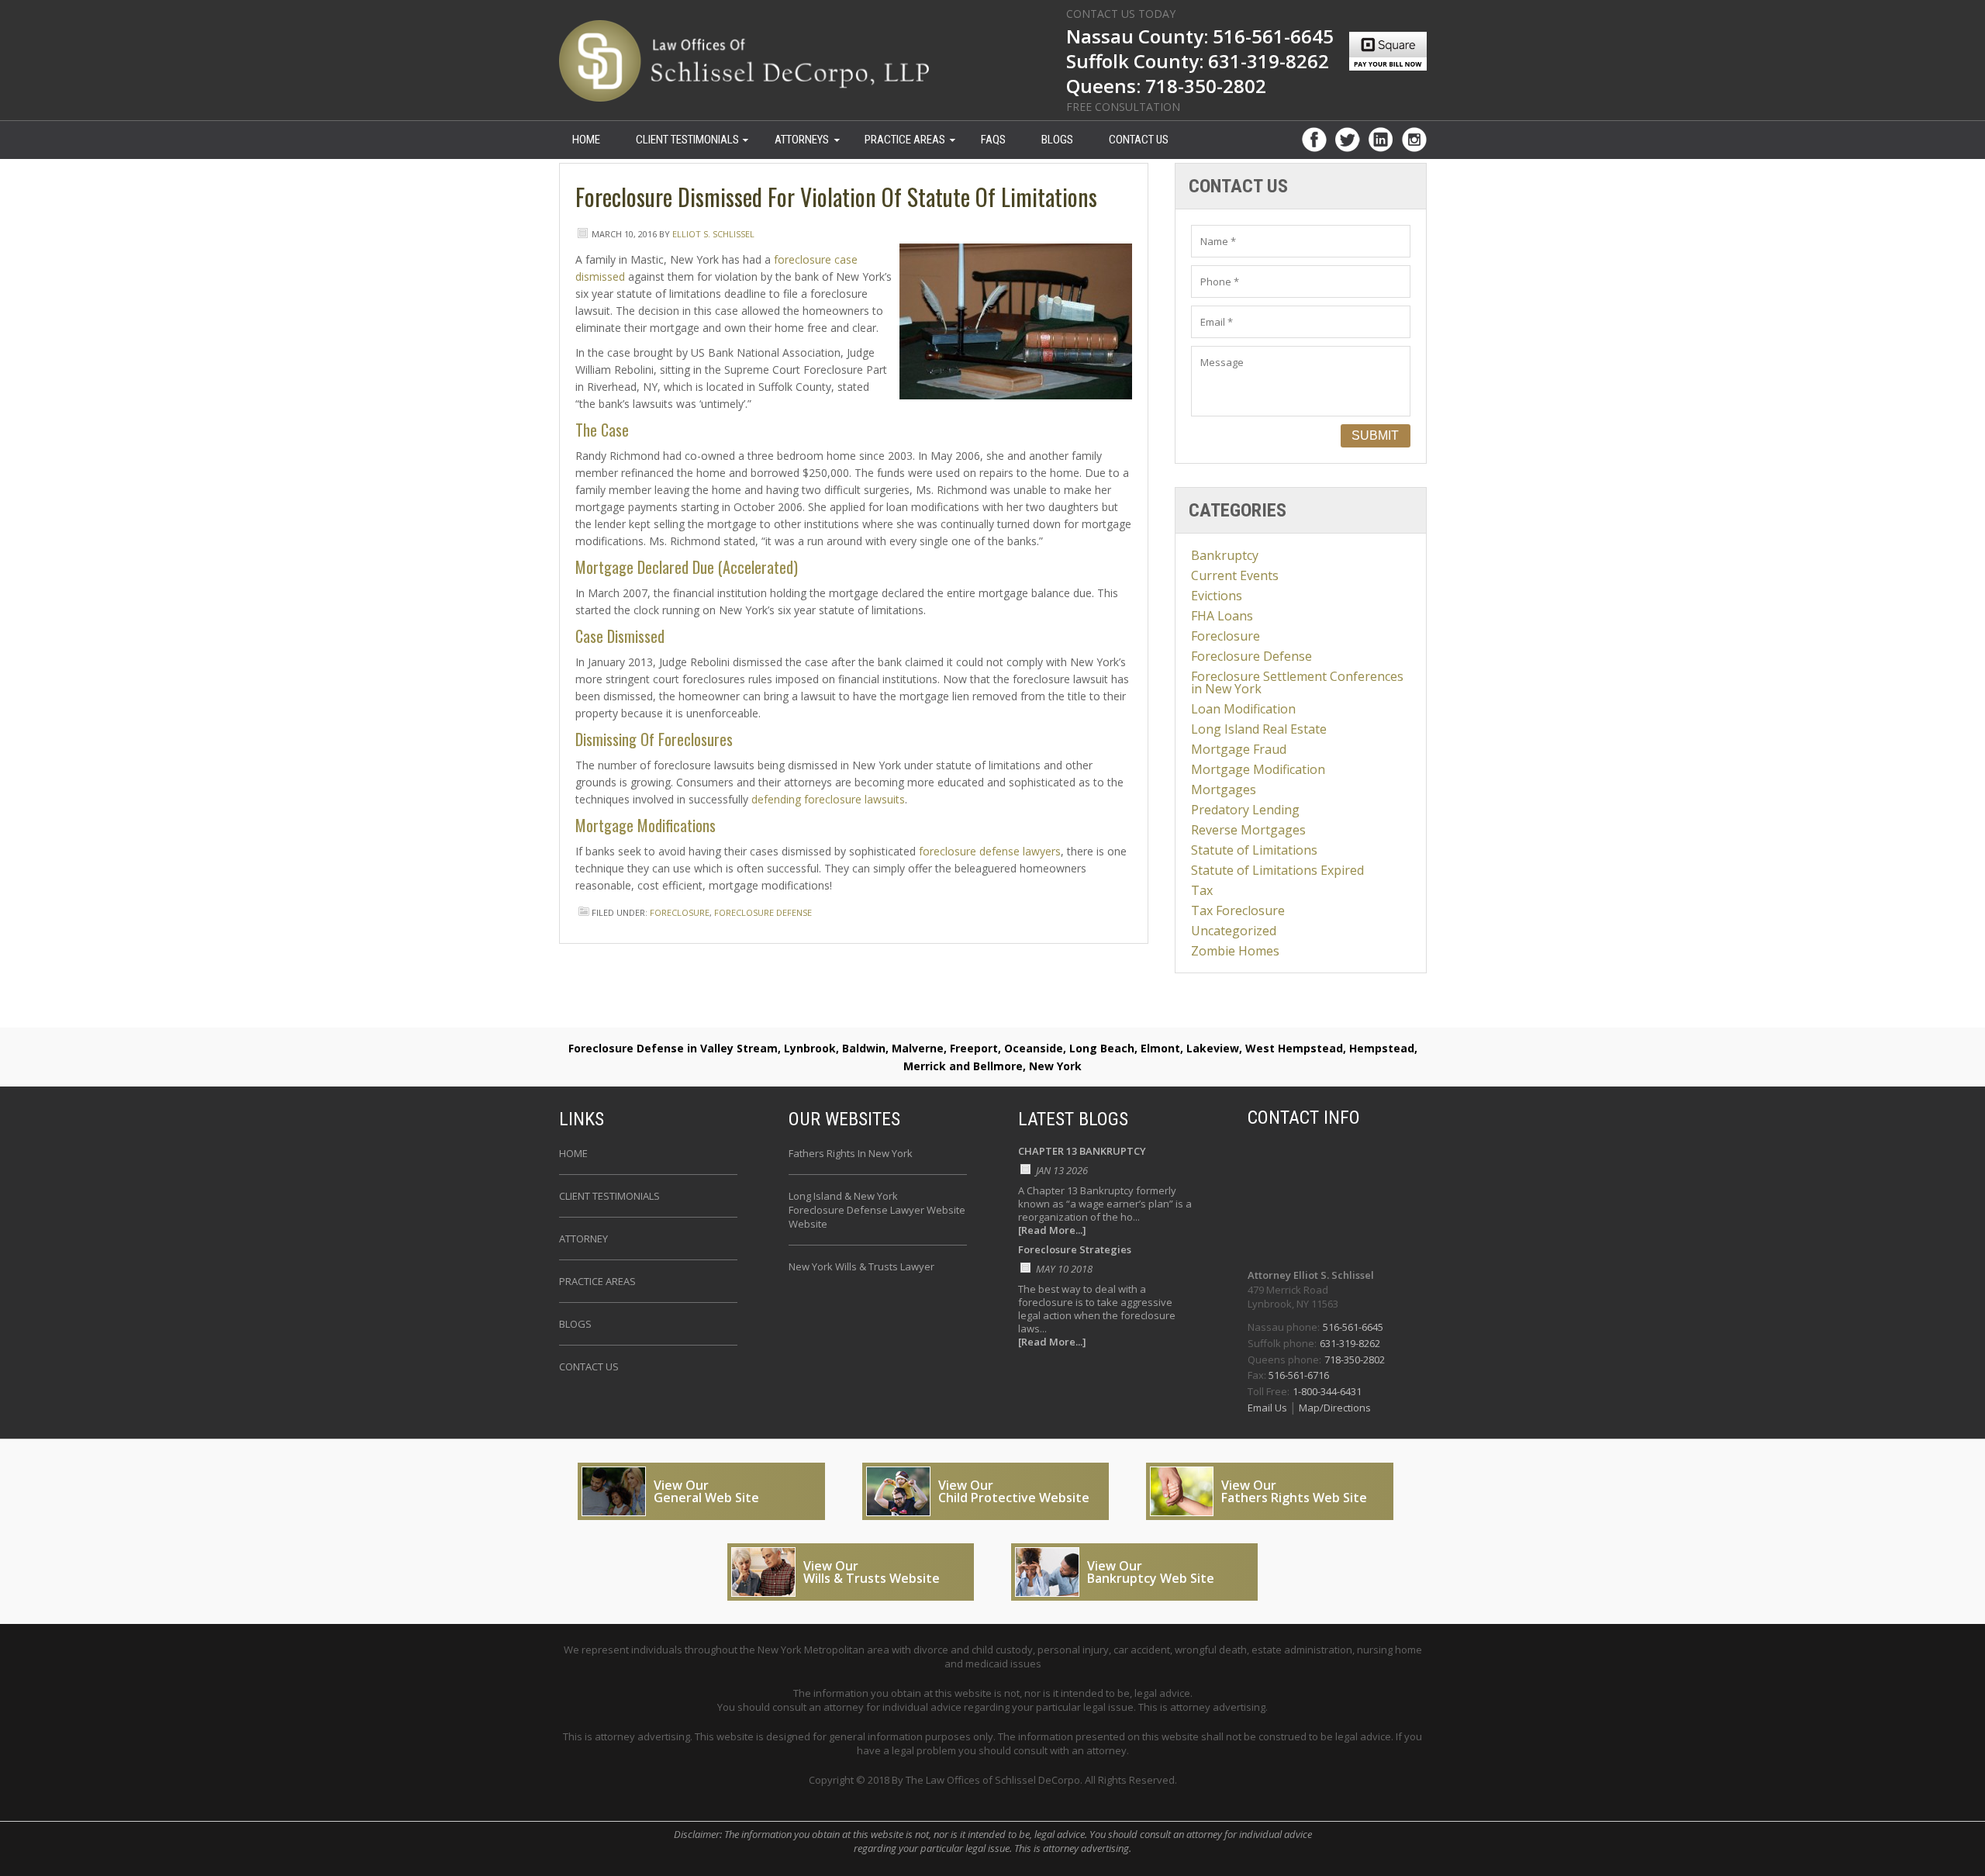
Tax (1202, 890)
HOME (586, 140)
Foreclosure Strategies (1075, 1251)
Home (573, 1153)
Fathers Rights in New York (851, 1153)
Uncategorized (1234, 931)
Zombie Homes (1235, 951)
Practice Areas (905, 140)
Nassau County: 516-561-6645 (1200, 38)
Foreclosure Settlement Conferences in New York (1297, 682)
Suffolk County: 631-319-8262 (1198, 63)
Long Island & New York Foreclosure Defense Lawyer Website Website (877, 1210)
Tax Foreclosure (1238, 910)
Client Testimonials (687, 140)
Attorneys (802, 140)
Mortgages (1224, 789)
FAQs (993, 140)
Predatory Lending (1245, 810)
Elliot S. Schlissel (713, 234)
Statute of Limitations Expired (1277, 870)
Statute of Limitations (1254, 850)
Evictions (1217, 596)
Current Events (1235, 575)
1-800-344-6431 (1327, 1391)
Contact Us (1139, 140)
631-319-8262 (1350, 1343)
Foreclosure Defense (763, 912)
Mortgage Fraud (1239, 749)
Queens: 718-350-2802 (1166, 88)
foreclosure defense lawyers (990, 851)
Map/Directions (1334, 1408)
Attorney (583, 1239)
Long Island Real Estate (1259, 729)
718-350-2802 (1355, 1359)
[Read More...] (1052, 1230)
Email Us (1269, 1408)
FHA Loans (1222, 616)
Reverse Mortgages (1248, 830)
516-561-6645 (1353, 1327)
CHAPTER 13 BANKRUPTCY (1082, 1152)
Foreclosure (680, 912)
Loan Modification (1243, 709)
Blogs (1057, 140)
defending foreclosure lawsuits (828, 799)
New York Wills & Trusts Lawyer (861, 1266)
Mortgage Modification (1258, 769)
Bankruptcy (1225, 555)
